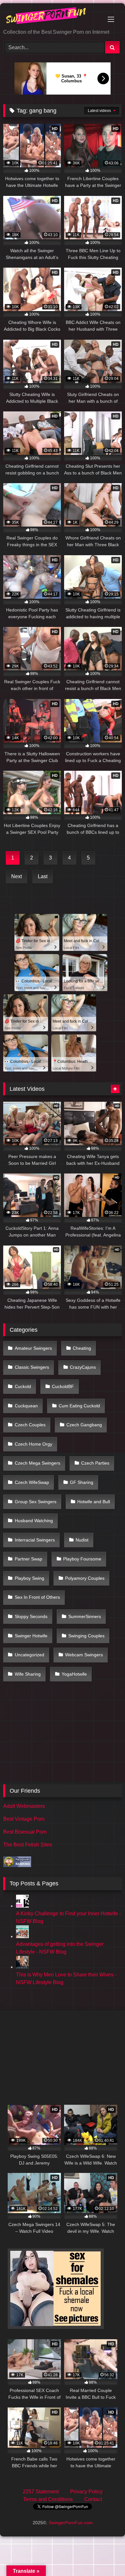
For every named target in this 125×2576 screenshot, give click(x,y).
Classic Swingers (32, 1367)
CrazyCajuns (83, 1367)
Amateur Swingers (33, 1348)
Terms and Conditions (48, 2499)
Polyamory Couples (85, 1578)
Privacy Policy (86, 2492)
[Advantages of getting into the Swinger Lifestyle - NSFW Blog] (22, 1936)
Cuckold (23, 1386)
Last (43, 876)
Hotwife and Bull (94, 1502)
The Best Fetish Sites (28, 1845)
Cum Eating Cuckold (79, 1406)
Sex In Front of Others (37, 1597)
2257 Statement (41, 2492)
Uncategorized (29, 1655)
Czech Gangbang (84, 1425)
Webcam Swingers (84, 1655)
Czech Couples (30, 1425)
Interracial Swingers (35, 1540)
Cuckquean (26, 1406)
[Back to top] (105, 2557)
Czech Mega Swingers (37, 1463)
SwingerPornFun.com (71, 2523)
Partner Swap (29, 1559)
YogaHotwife (74, 1674)
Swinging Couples (86, 1636)
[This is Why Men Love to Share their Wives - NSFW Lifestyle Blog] (22, 1967)
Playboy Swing (29, 1578)
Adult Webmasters (24, 1806)
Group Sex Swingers (36, 1502)
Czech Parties (95, 1463)
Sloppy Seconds (31, 1616)
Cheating (82, 1348)
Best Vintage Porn (24, 1819)
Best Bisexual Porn (25, 1832)
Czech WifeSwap (32, 1482)
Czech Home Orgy (33, 1444)
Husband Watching (34, 1521)
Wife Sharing (28, 1674)
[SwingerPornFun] (51, 17)
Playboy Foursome (82, 1559)
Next (17, 876)
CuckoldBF (63, 1386)
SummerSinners (85, 1616)
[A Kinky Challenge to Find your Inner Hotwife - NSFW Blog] (22, 1906)
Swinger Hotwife (31, 1636)
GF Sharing (82, 1482)
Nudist (82, 1540)
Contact (93, 2499)
